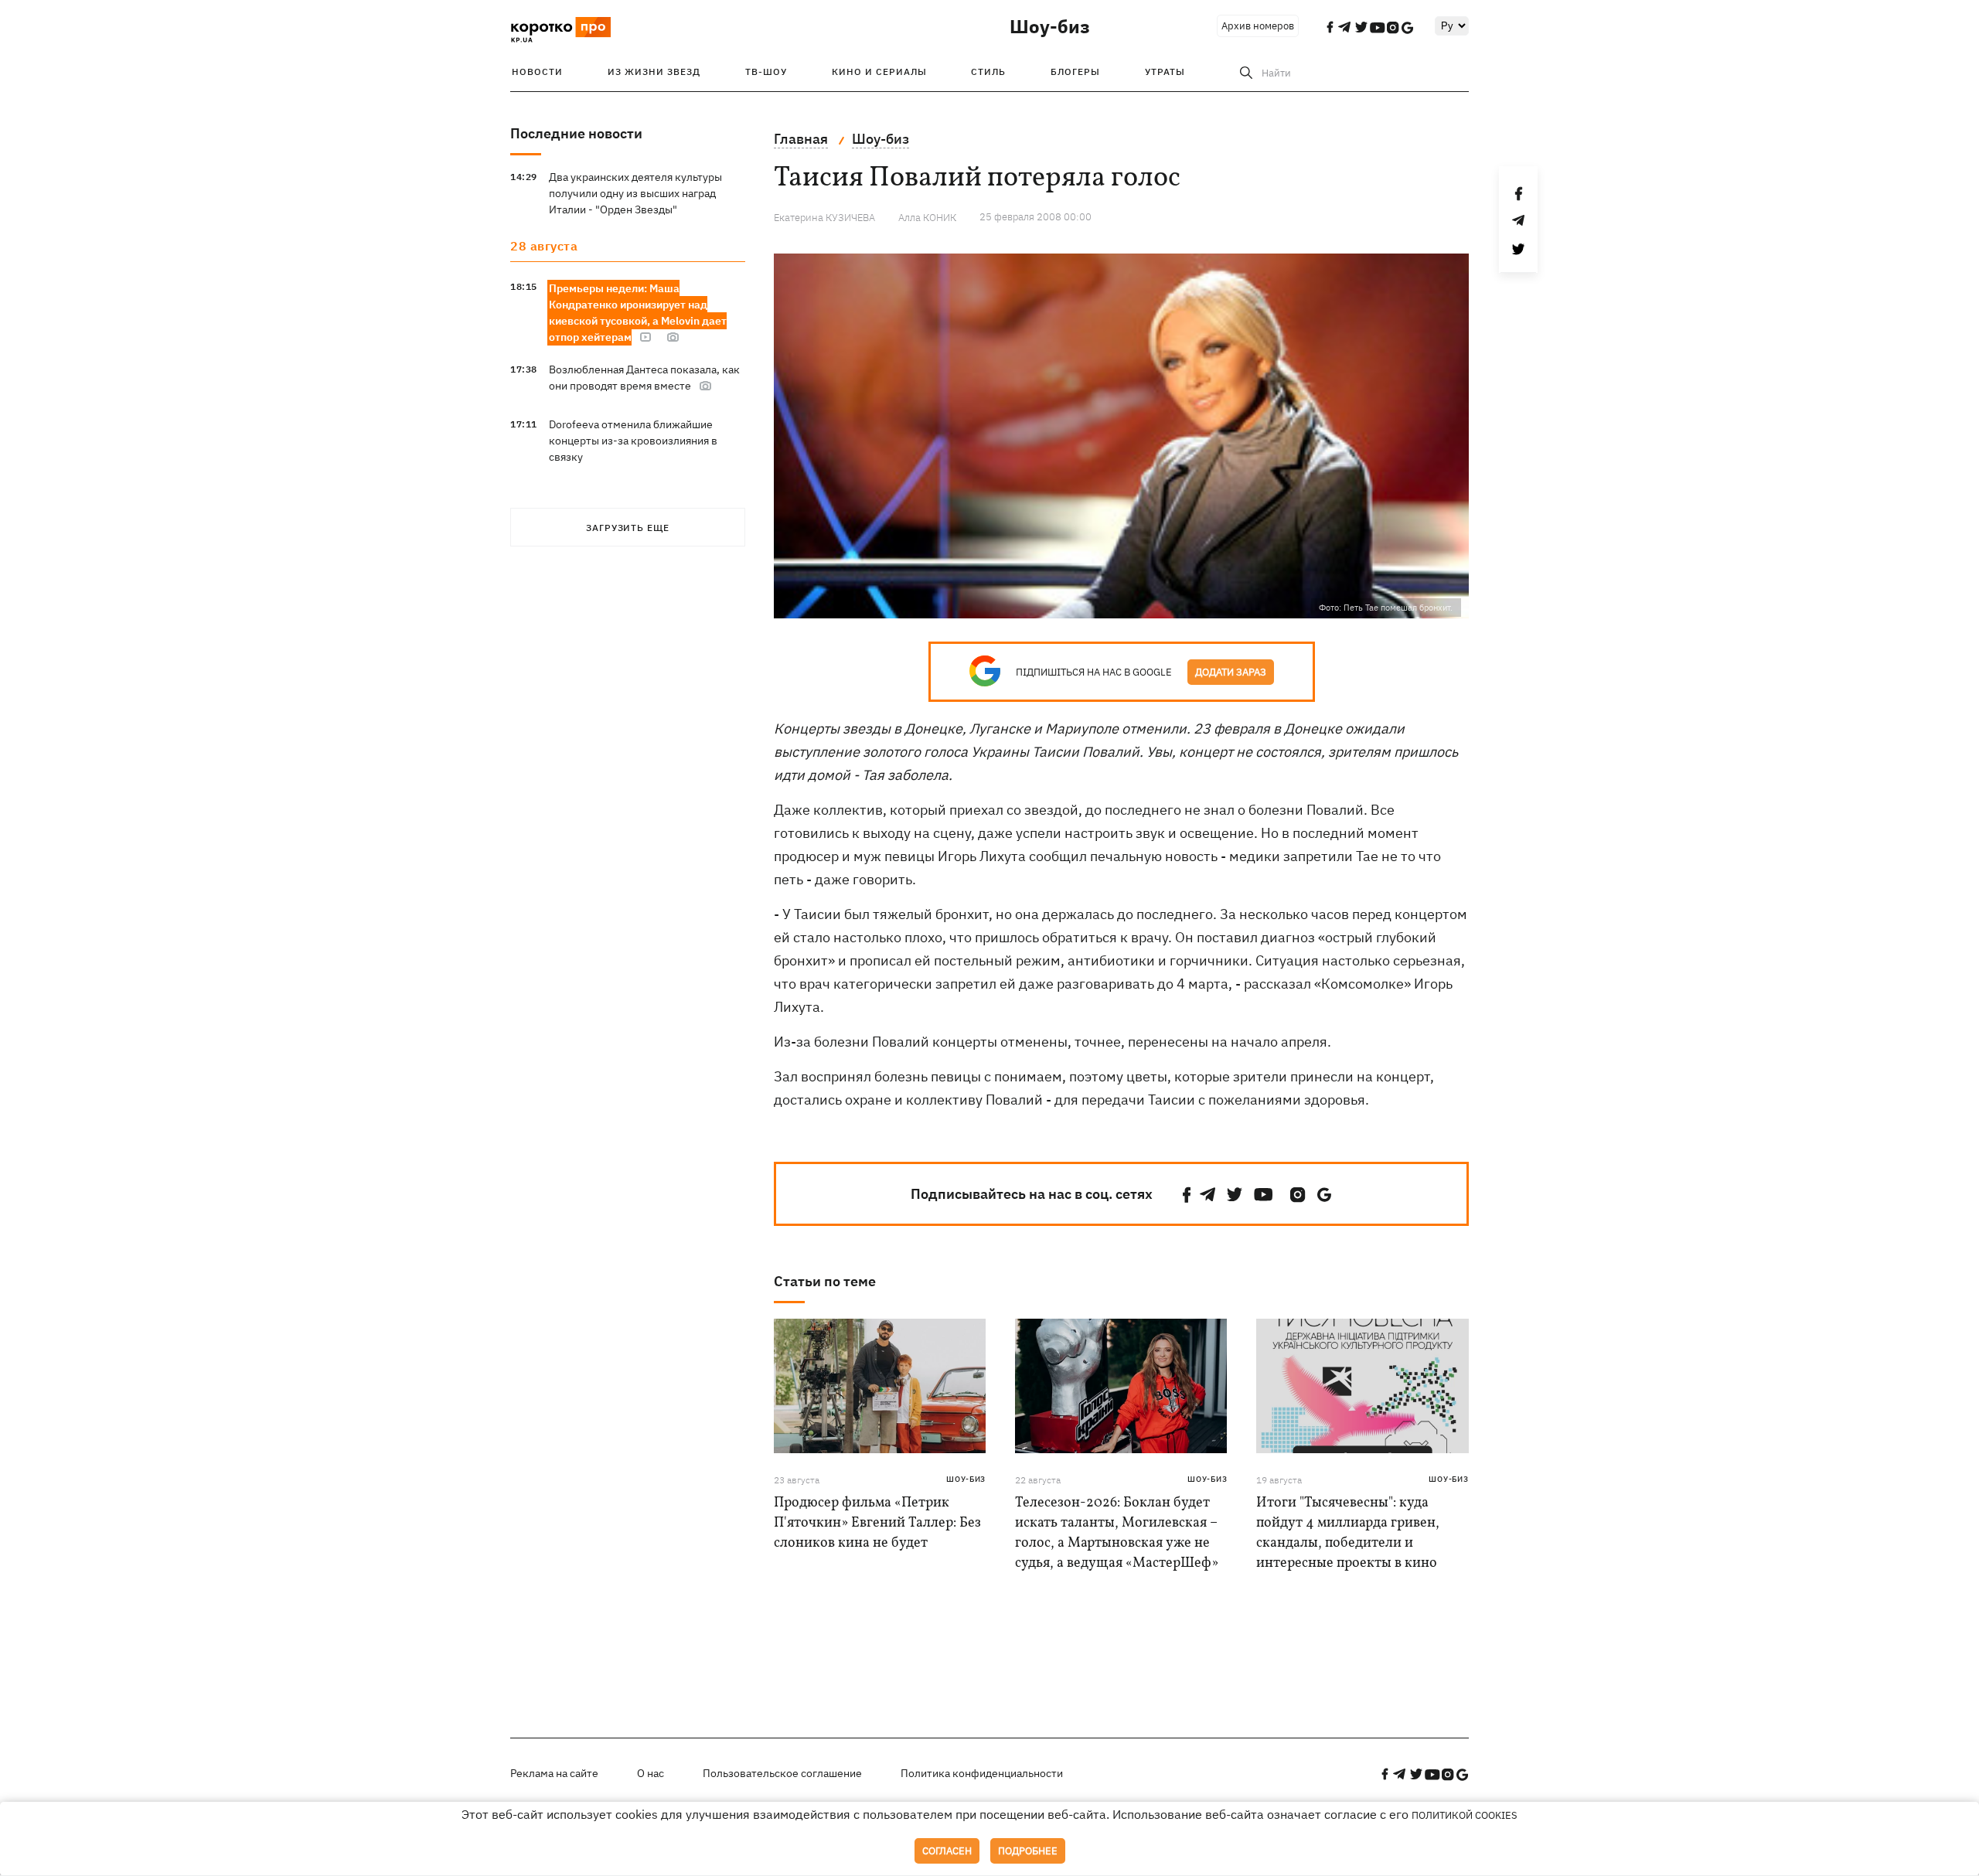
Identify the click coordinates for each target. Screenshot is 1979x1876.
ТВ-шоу (766, 71)
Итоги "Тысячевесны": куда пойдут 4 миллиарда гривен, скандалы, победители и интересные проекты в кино (1348, 1533)
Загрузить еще (628, 528)
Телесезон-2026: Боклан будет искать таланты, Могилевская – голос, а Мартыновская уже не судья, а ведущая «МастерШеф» (1117, 1533)
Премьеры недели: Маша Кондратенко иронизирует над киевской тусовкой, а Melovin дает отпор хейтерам (638, 313)
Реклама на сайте (554, 1773)
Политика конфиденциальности (982, 1773)
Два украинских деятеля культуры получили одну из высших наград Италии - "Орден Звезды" (635, 193)
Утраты (1165, 71)
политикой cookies (1465, 1815)
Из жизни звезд (654, 71)
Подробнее (1028, 1851)
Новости (537, 71)
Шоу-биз (1050, 26)
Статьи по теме (825, 1281)
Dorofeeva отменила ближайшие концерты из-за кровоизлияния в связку (633, 441)
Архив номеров (1258, 26)
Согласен (947, 1851)
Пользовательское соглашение (782, 1773)
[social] (1187, 1195)
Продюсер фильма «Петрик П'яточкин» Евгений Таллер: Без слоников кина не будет (877, 1523)
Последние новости (576, 133)
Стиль (988, 71)
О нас (651, 1773)
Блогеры (1075, 71)
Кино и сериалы (879, 71)
